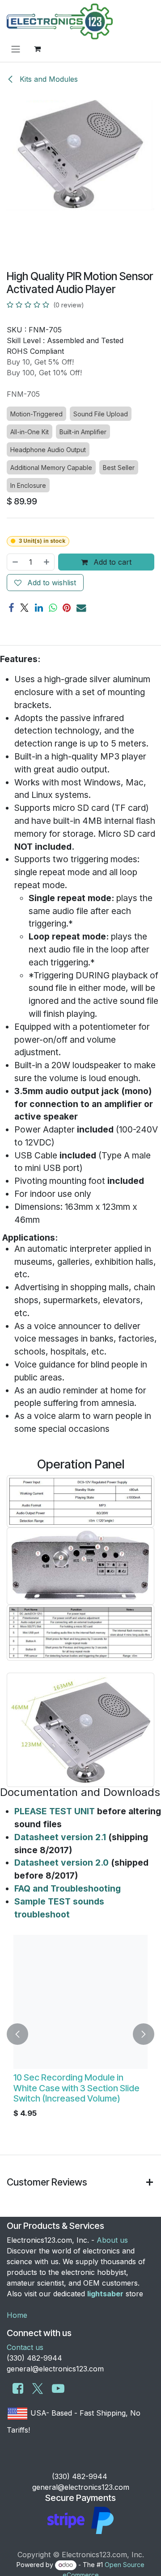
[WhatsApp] (53, 608)
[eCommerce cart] (37, 49)
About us (112, 2240)
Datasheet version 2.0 (61, 1863)
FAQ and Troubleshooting (68, 1888)
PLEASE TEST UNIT (55, 1811)
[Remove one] (15, 562)
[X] (24, 608)
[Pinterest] (67, 608)
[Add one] (47, 562)
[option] (80, 2034)
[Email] (81, 608)
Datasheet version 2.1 (60, 1837)
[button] (17, 2034)
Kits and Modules (48, 79)
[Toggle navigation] (16, 49)
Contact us (25, 2347)
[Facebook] (11, 608)
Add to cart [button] (111, 562)
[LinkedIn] (39, 608)
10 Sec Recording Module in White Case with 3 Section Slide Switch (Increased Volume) (76, 2088)
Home (17, 2315)
